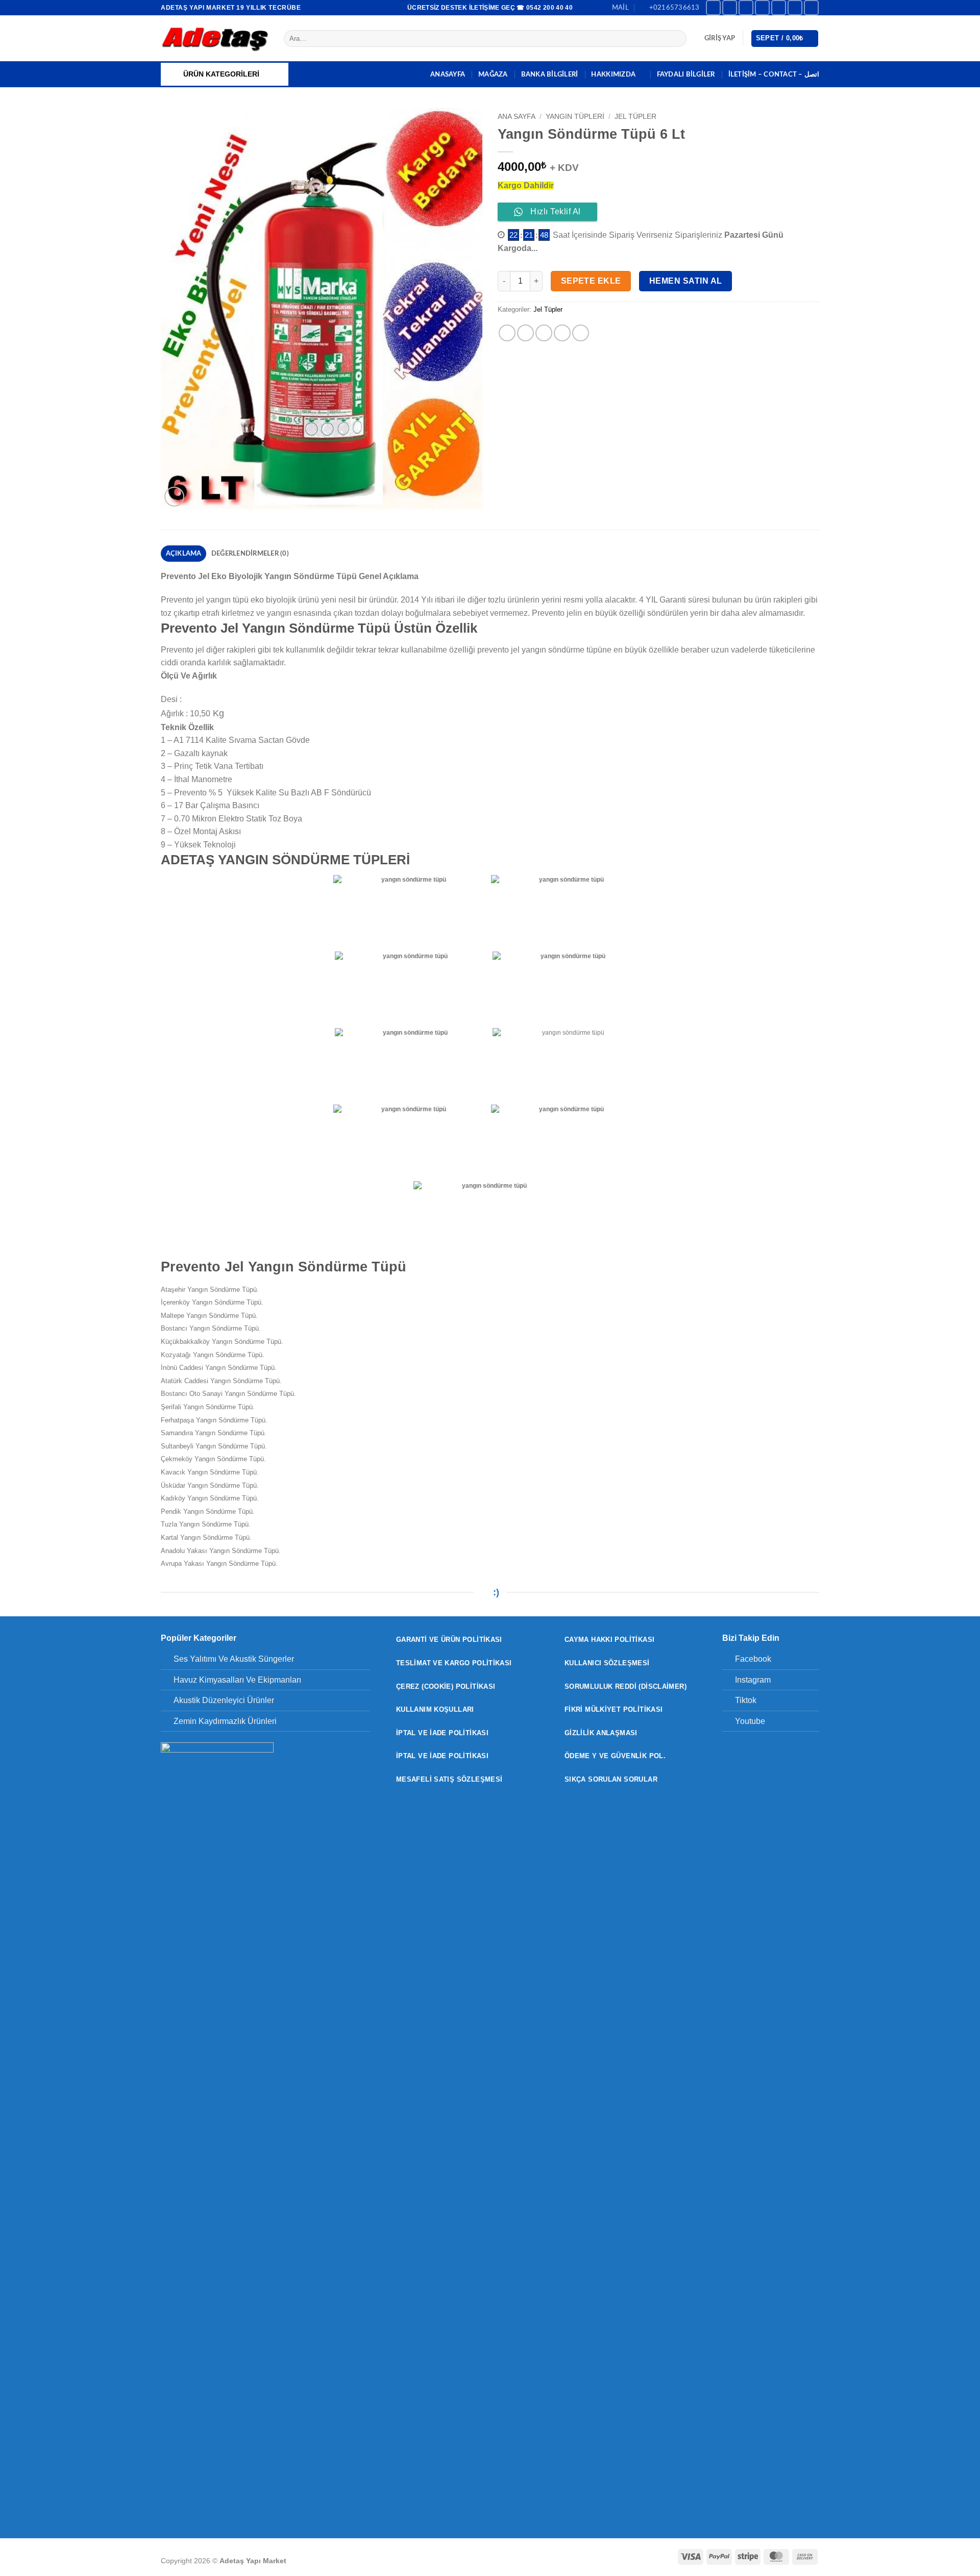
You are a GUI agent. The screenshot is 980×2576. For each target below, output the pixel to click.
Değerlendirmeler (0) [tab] (250, 554)
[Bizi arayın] (795, 7)
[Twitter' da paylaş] (525, 333)
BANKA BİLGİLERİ (550, 74)
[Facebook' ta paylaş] (507, 333)
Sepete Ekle (591, 281)
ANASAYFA (448, 74)
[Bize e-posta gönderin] (779, 7)
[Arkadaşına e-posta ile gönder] (544, 333)
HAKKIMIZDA (613, 74)
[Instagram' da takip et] (730, 7)
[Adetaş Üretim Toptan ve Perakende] (215, 39)
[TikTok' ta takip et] (746, 7)
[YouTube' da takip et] (811, 7)
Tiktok (746, 1700)
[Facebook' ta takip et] (713, 7)
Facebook (753, 1659)
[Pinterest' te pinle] (562, 333)
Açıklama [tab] (184, 554)
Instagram (753, 1680)
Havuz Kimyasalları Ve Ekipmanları (237, 1680)
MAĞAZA (493, 74)
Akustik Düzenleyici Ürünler (224, 1700)
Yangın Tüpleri (575, 117)
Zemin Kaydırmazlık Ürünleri (225, 1721)
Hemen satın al (686, 281)
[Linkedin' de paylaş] (581, 333)
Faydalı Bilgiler (686, 74)
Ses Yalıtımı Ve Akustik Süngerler (234, 1659)
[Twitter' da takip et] (762, 7)
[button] (720, 38)
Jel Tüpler (635, 117)
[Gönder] (677, 39)
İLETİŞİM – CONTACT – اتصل (774, 74)
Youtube (750, 1721)
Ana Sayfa (517, 117)
